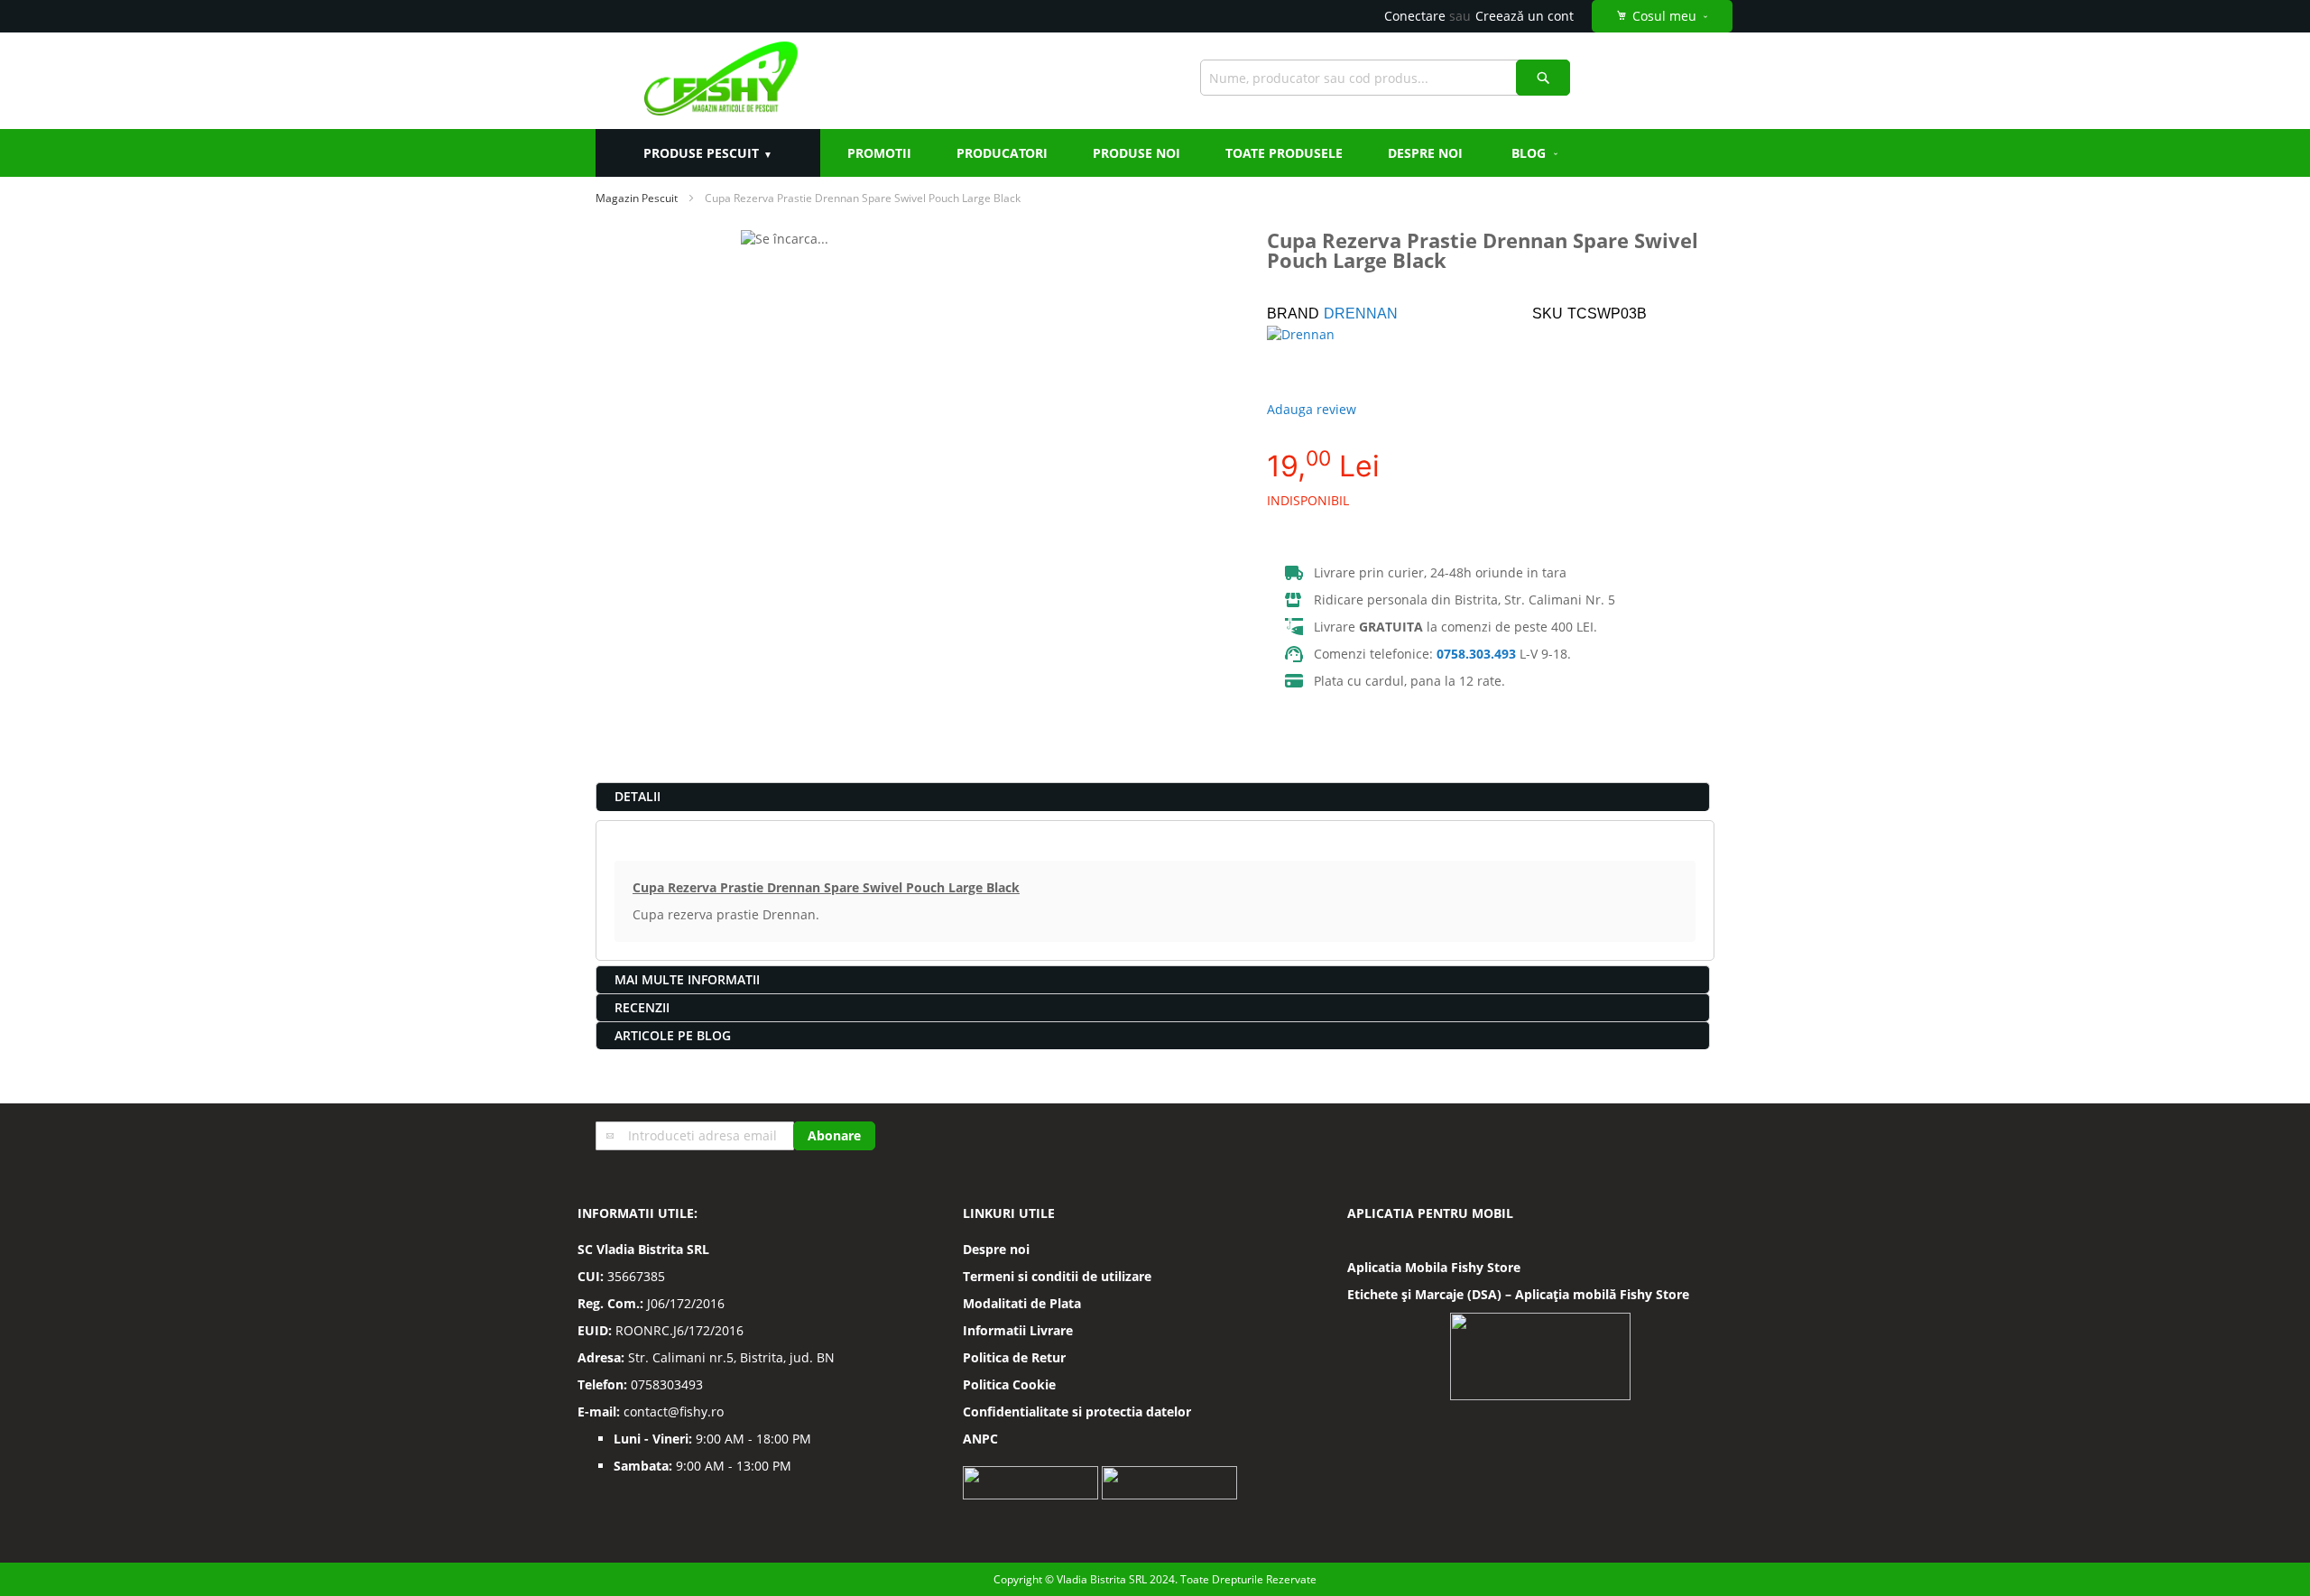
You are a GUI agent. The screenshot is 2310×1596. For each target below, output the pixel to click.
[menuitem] (1536, 153)
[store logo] (721, 81)
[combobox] (1385, 78)
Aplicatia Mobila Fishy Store (1434, 1267)
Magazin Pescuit (637, 198)
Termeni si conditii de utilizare (1057, 1276)
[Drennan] (1330, 357)
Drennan (1361, 314)
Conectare (1415, 16)
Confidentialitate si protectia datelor (1077, 1411)
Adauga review (1312, 409)
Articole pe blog (673, 1035)
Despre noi (996, 1249)
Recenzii (642, 1007)
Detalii (638, 796)
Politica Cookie (1009, 1384)
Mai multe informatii (687, 979)
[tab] (1153, 797)
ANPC (980, 1439)
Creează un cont (1525, 16)
